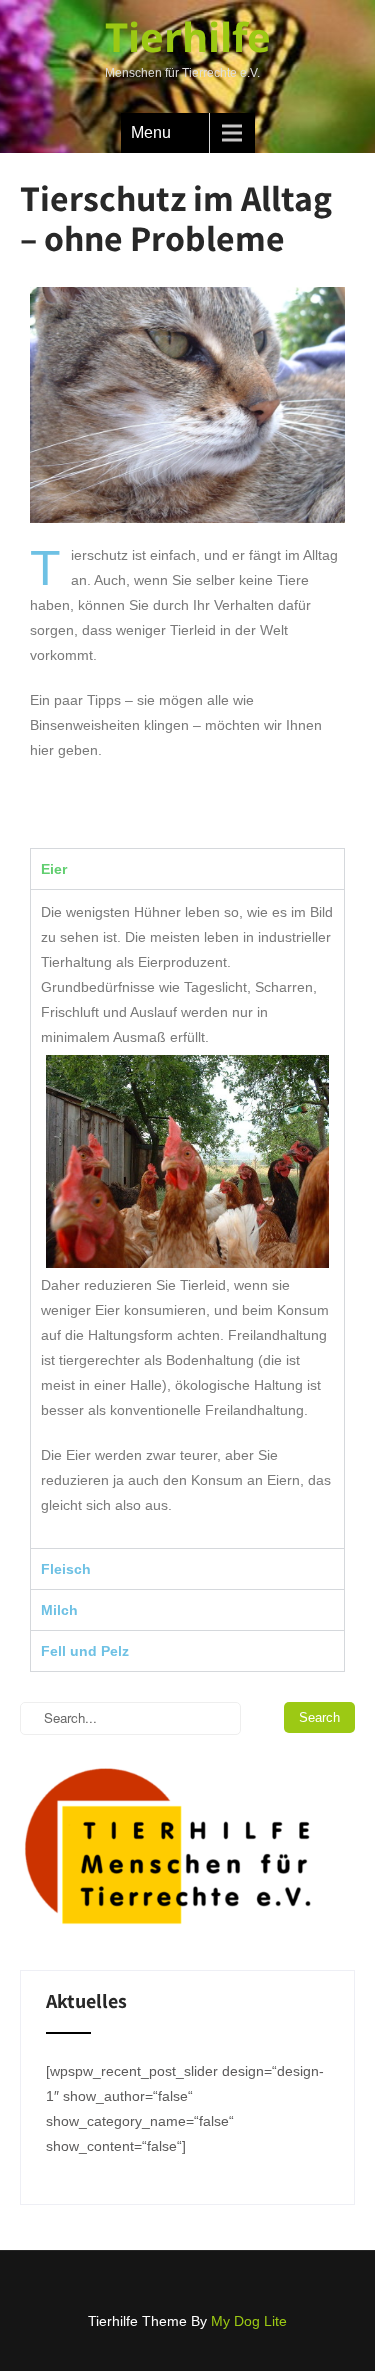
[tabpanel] (187, 1218)
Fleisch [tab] (66, 1569)
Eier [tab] (54, 869)
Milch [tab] (59, 1610)
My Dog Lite (249, 2321)
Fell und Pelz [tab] (85, 1651)
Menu (151, 132)
